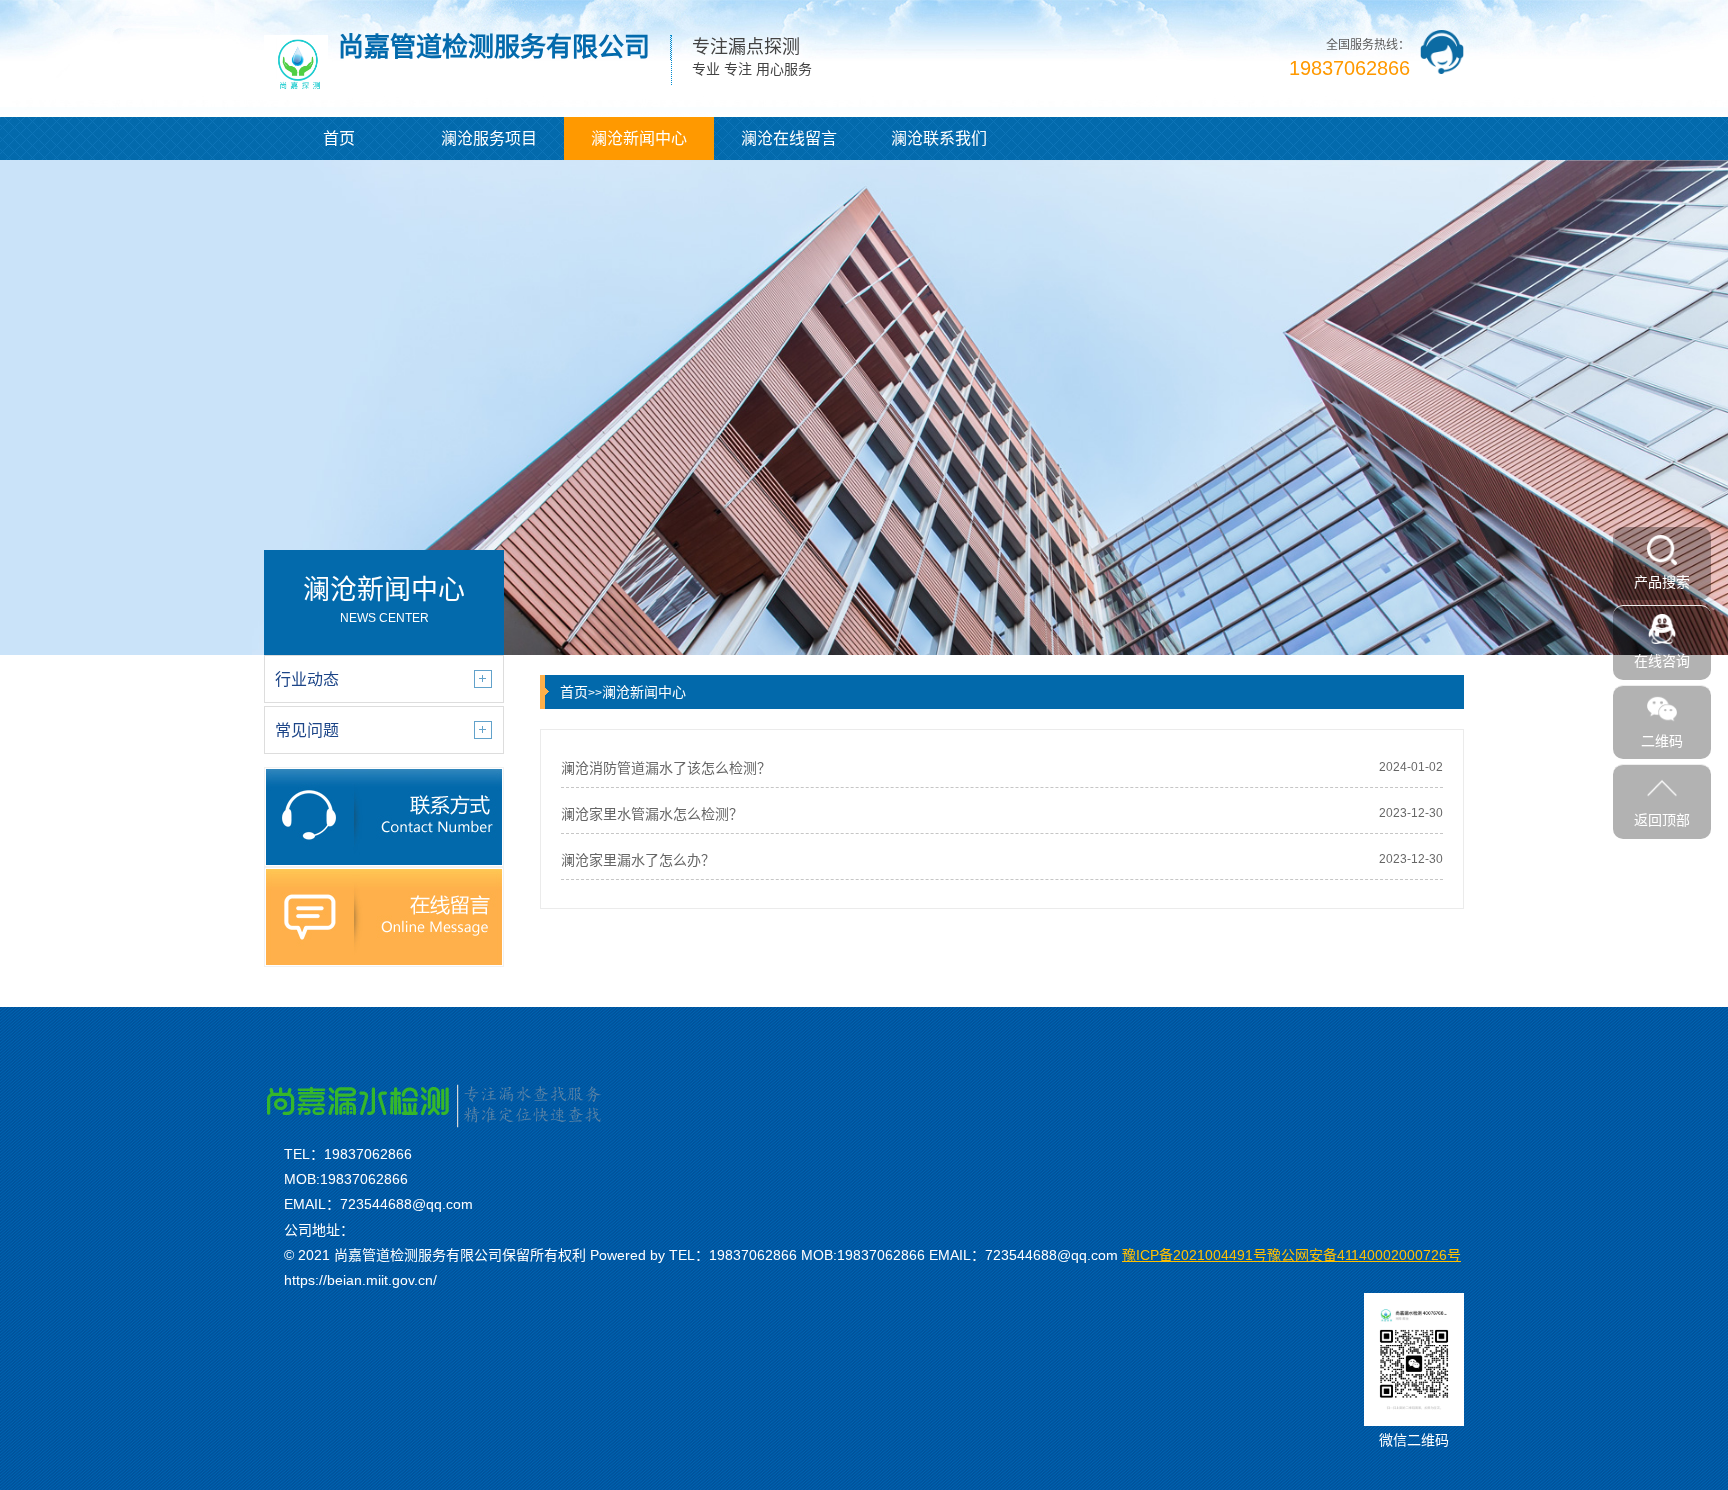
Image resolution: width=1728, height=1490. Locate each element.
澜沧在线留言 (789, 138)
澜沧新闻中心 (639, 138)
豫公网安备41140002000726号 (1291, 1255)
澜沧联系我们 (939, 138)
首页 (339, 138)
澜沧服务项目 (489, 138)
